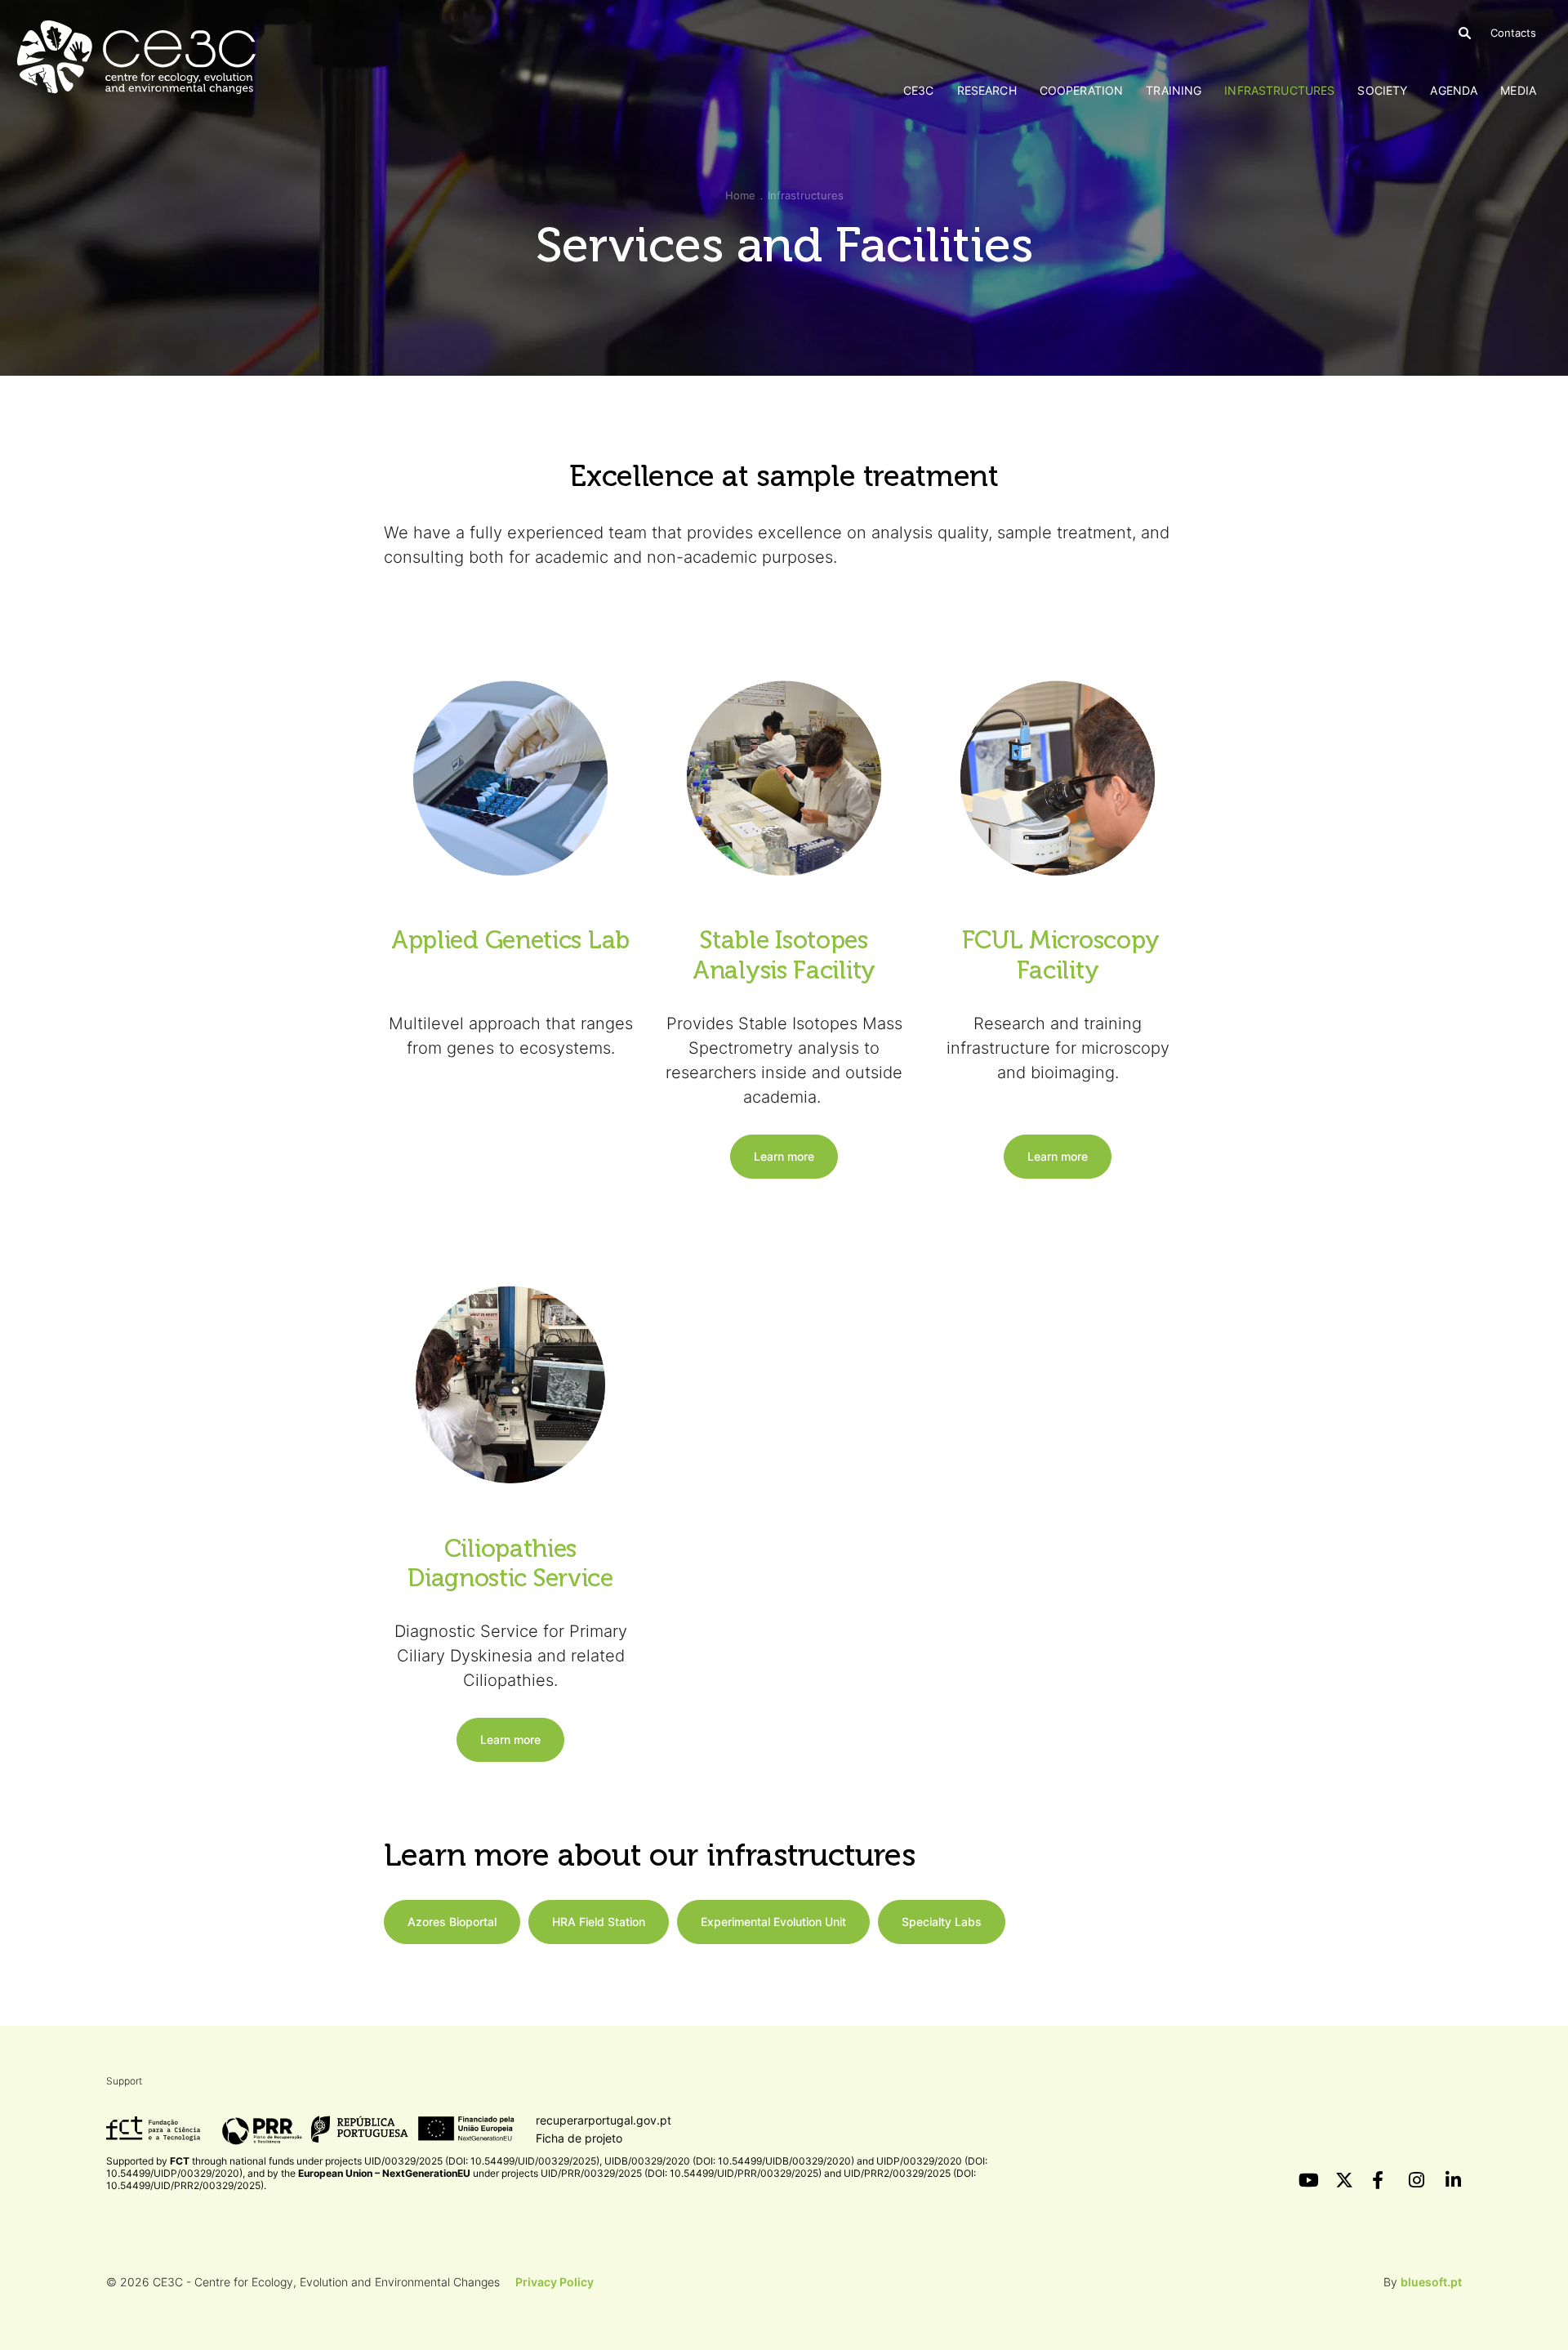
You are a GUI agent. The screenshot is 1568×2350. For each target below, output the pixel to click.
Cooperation (1082, 90)
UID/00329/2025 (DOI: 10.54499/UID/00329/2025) (482, 2161)
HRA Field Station (599, 1922)
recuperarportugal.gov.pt (604, 2120)
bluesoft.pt (1431, 2282)
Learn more (784, 1156)
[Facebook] (1380, 2180)
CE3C (919, 90)
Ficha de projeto (579, 2138)
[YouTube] (1307, 2180)
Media (1518, 90)
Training (1174, 90)
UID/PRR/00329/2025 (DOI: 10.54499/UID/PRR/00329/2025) (681, 2173)
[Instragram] (1417, 2180)
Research (987, 90)
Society (1382, 90)
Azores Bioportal (452, 1922)
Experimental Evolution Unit (773, 1922)
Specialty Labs (942, 1922)
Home (740, 195)
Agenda (1454, 90)
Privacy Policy (555, 2282)
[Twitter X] (1343, 2180)
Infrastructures (1279, 90)
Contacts (1513, 33)
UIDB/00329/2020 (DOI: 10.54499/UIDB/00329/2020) (729, 2161)
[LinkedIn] (1454, 2180)
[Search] (1465, 33)
